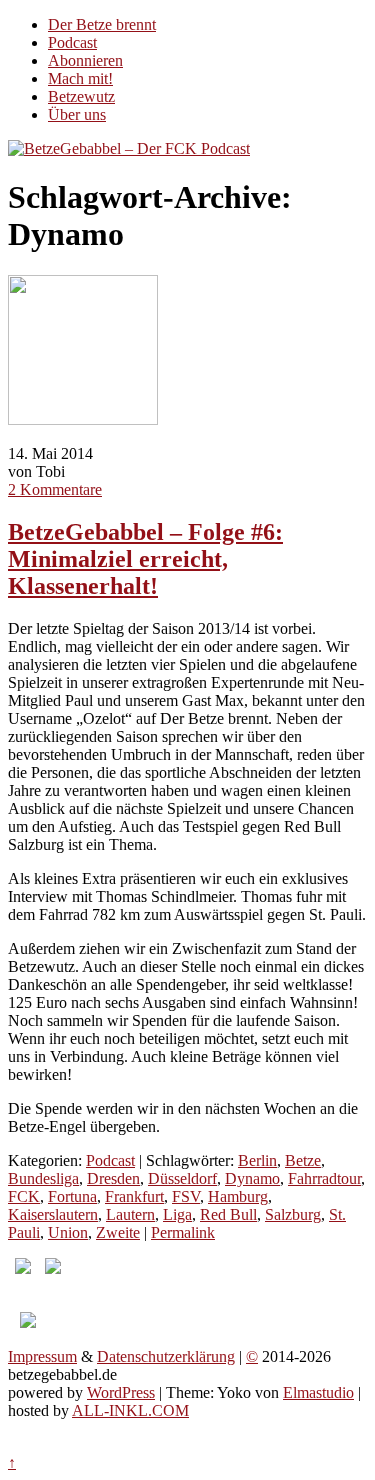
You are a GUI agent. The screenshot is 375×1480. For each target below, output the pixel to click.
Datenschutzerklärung (166, 1356)
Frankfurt (134, 1196)
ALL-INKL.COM (130, 1410)
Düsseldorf (182, 1178)
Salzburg (293, 1214)
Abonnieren (85, 60)
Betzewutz (81, 96)
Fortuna (72, 1196)
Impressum (42, 1356)
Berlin (257, 1160)
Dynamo (252, 1178)
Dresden (113, 1178)
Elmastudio (318, 1392)
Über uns (77, 114)
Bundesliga (43, 1178)
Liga (177, 1214)
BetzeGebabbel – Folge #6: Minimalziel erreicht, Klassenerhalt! (145, 559)
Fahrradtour (324, 1178)
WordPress (121, 1392)
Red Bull (228, 1214)
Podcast (72, 42)
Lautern (130, 1214)
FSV (186, 1196)
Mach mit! (80, 78)
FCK (24, 1196)
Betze (303, 1160)
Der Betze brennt (102, 24)
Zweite (118, 1232)
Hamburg (238, 1196)
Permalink (183, 1232)
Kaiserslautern (53, 1214)
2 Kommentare (55, 489)
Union (68, 1232)
